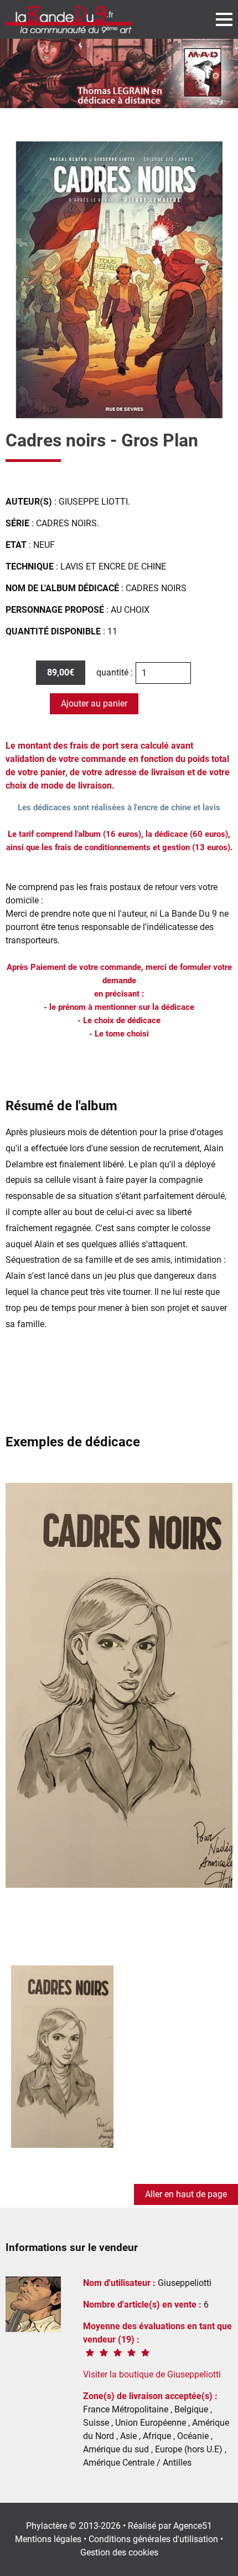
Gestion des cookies (119, 2552)
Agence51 (193, 2526)
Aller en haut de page (186, 2194)
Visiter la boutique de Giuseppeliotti (152, 2374)
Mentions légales (48, 2539)
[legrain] (119, 73)
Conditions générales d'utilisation (153, 2539)
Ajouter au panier (94, 703)
